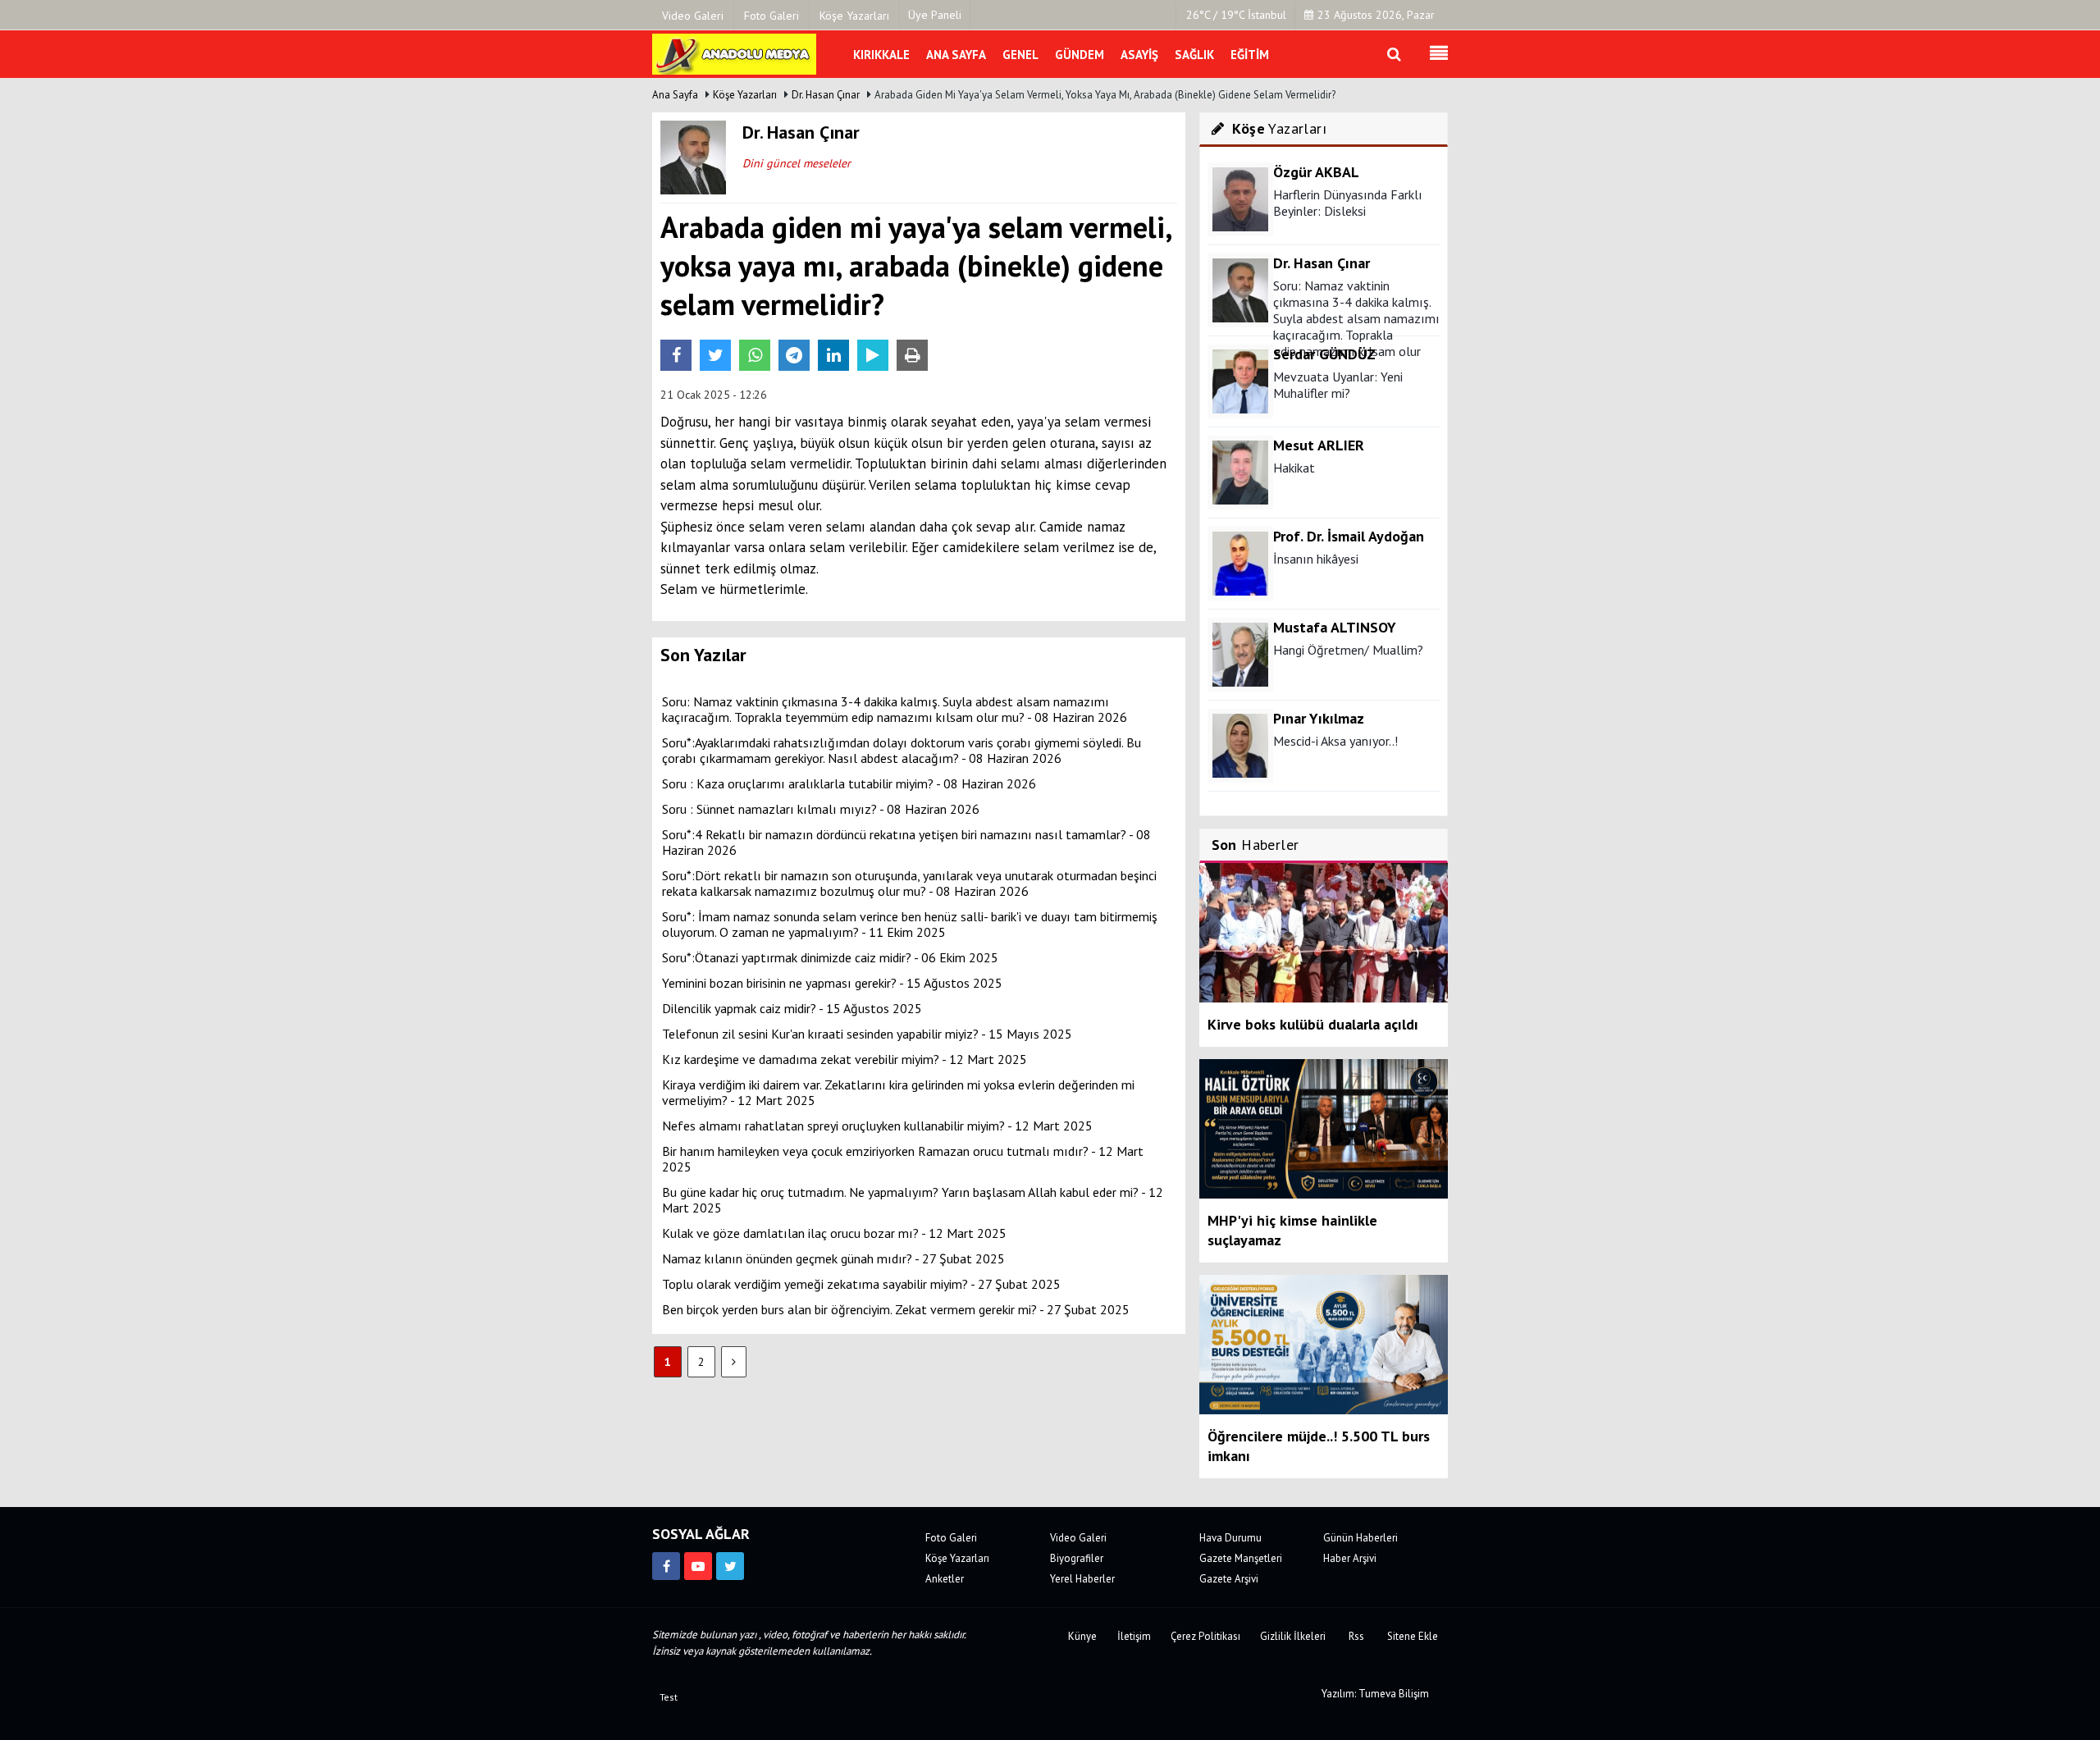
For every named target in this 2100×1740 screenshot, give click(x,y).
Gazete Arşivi (1229, 1579)
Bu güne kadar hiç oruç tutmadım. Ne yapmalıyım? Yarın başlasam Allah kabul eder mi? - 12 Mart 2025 (913, 1200)
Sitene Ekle (1413, 1636)
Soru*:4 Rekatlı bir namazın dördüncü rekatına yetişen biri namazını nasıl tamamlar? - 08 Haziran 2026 (906, 842)
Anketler (945, 1579)
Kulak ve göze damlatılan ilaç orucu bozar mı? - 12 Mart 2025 (834, 1233)
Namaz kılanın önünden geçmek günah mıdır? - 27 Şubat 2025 (833, 1258)
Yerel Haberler (1082, 1579)
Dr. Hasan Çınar (826, 95)
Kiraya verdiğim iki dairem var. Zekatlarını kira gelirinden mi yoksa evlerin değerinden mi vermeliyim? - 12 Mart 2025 (898, 1092)
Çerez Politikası (1205, 1636)
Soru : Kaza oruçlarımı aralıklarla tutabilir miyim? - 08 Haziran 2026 (849, 783)
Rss (1356, 1636)
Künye (1082, 1636)
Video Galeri (1078, 1538)
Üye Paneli (935, 15)
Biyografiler (1077, 1558)
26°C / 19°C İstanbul (1236, 15)
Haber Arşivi (1350, 1558)
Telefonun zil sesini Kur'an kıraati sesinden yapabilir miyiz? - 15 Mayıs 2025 (867, 1034)
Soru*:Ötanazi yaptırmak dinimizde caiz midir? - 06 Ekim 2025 (830, 957)
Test (669, 1697)
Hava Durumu (1230, 1538)
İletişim (1134, 1636)
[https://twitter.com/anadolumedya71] (730, 1566)
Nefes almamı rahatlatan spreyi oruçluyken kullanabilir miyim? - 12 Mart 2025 (877, 1126)
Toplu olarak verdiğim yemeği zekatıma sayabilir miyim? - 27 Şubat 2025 (861, 1284)
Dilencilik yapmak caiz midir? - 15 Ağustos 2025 (792, 1008)
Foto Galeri (951, 1538)
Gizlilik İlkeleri (1293, 1636)
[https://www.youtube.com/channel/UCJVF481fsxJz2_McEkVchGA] (698, 1566)
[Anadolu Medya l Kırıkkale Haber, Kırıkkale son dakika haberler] (734, 53)
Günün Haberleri (1360, 1538)
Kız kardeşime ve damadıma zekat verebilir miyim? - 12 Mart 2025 (845, 1059)
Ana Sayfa (675, 95)
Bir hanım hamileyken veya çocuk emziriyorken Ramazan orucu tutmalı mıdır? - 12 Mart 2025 (903, 1159)
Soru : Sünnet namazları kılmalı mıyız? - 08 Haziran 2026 (821, 809)
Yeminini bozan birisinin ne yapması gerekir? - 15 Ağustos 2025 (832, 983)
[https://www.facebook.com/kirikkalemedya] (666, 1566)
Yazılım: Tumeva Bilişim (1375, 1694)
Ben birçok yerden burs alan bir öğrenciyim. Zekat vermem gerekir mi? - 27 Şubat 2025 (896, 1309)
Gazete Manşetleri (1241, 1558)
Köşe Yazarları (745, 95)
